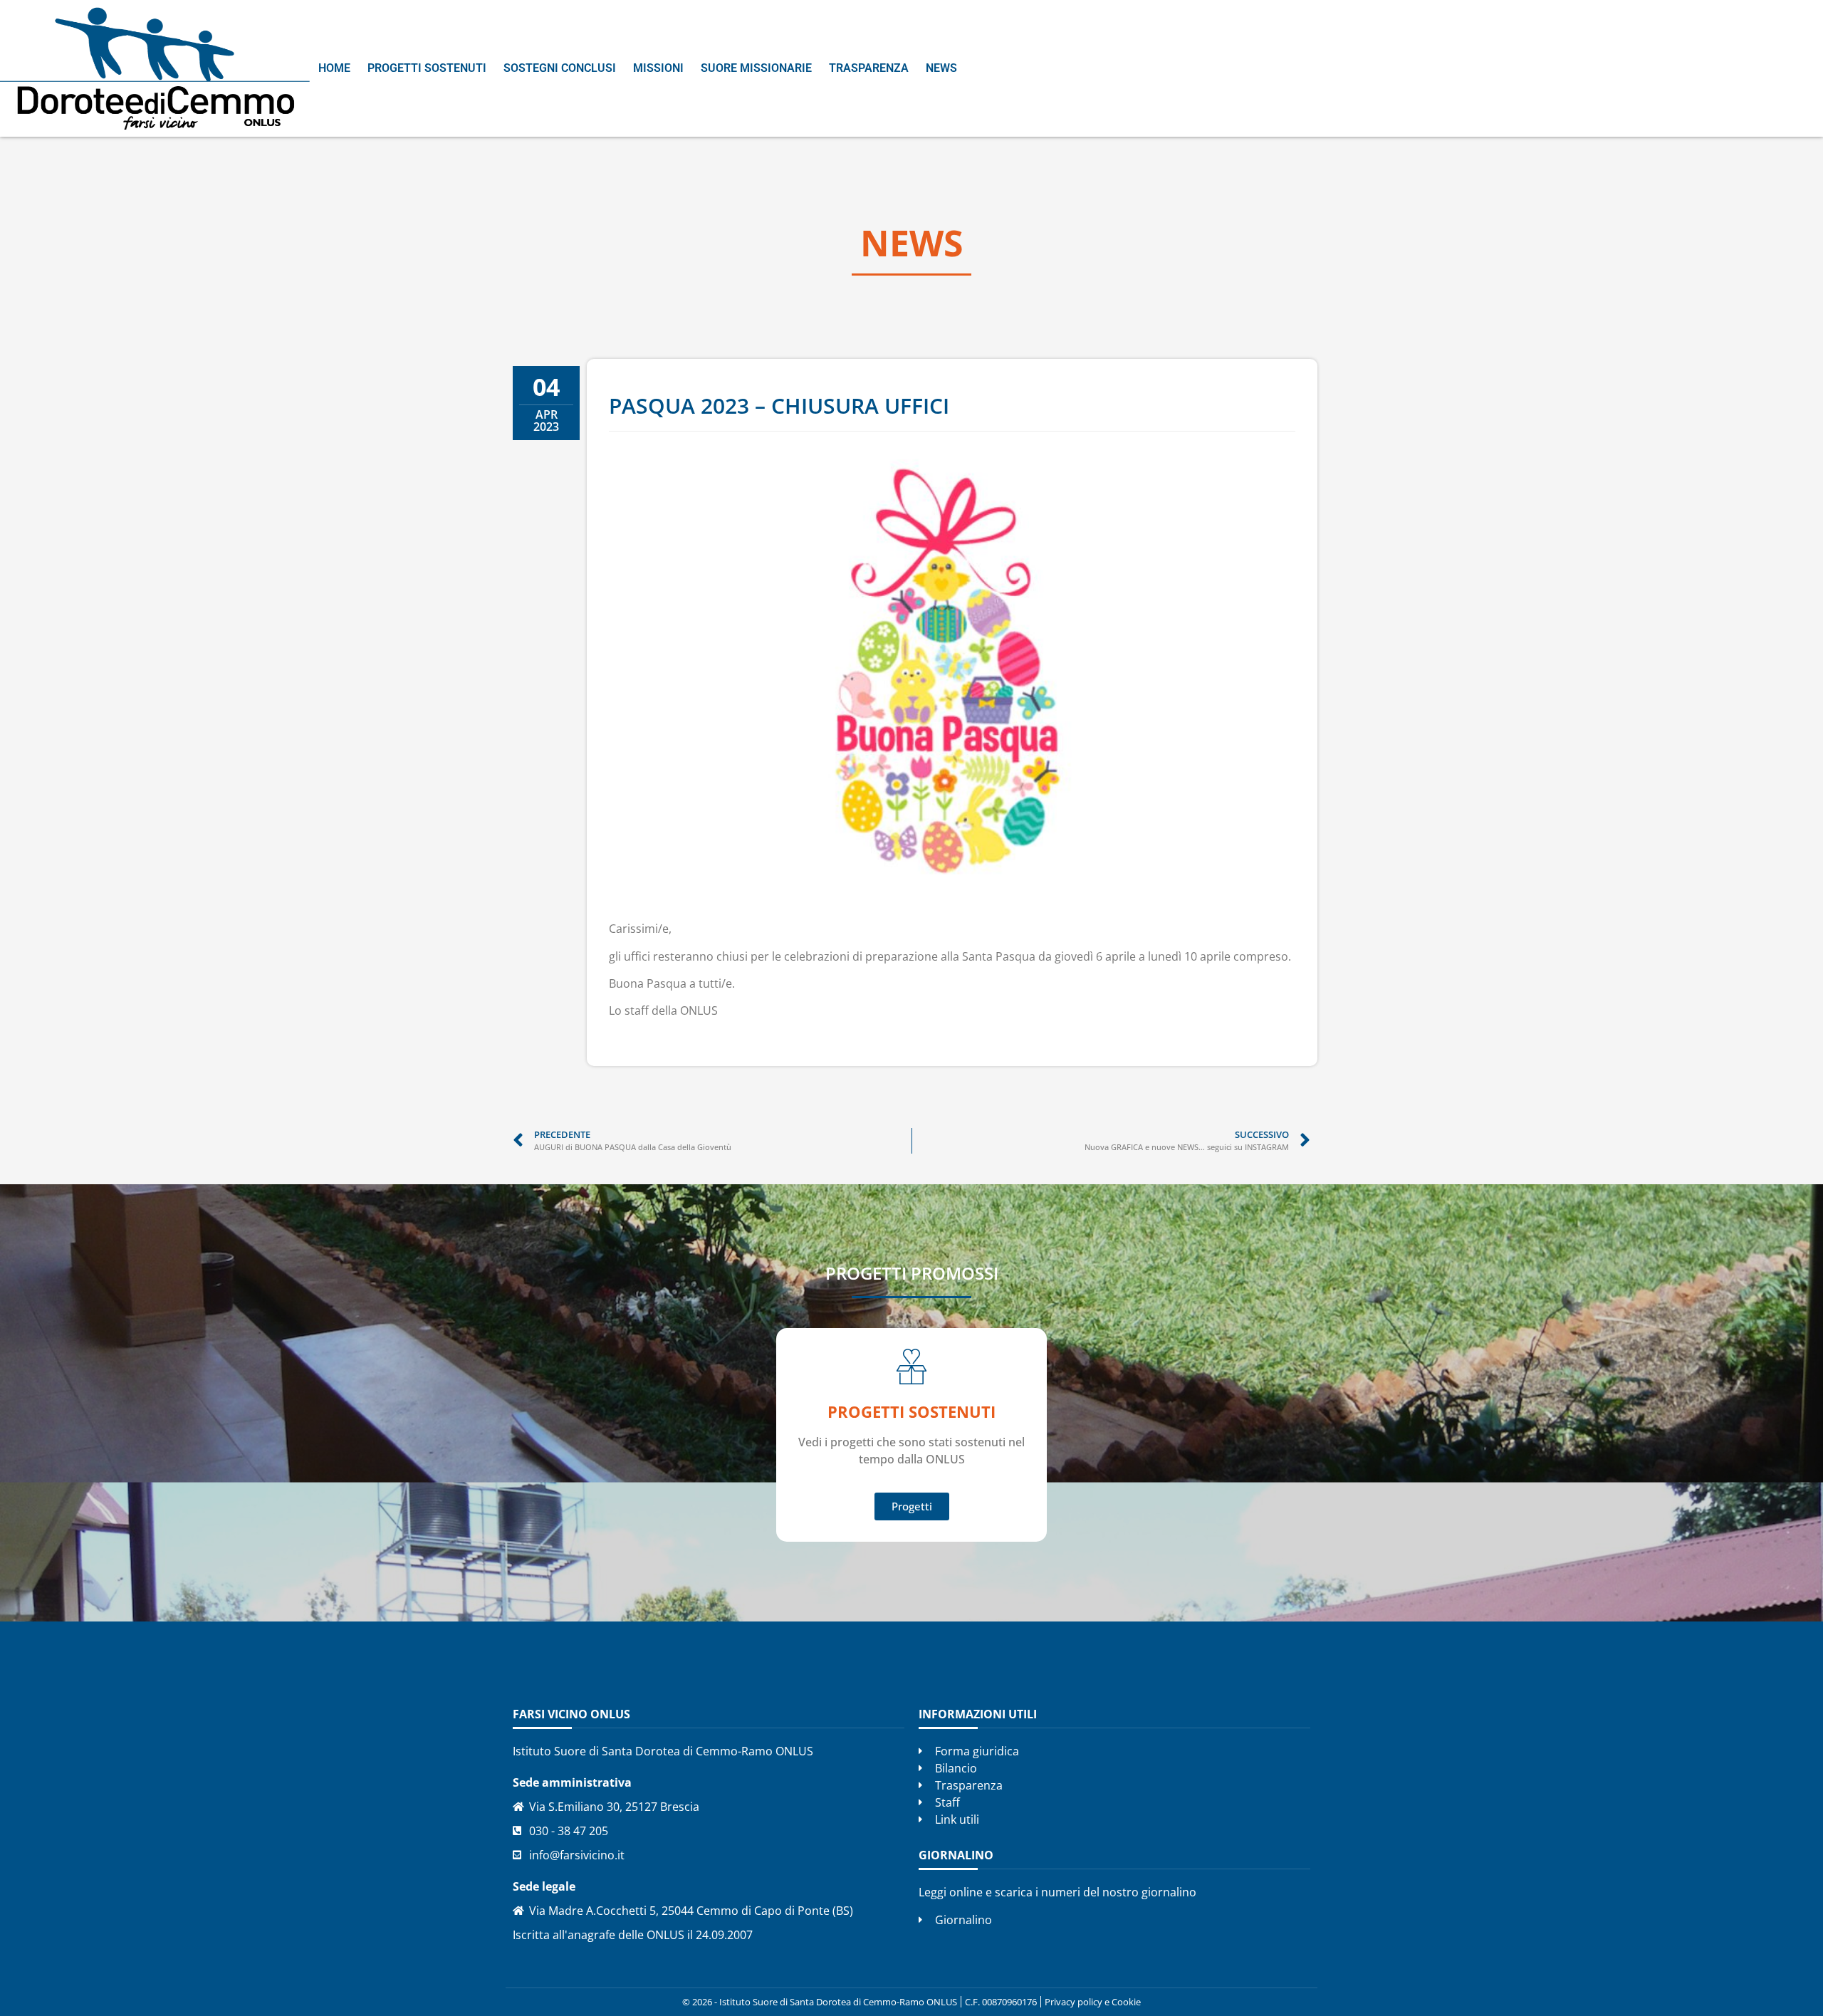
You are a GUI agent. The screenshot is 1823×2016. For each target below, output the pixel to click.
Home (334, 68)
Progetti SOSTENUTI (911, 1411)
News (941, 68)
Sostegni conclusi (560, 68)
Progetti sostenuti (427, 68)
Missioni (658, 68)
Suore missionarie (756, 68)
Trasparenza (869, 68)
